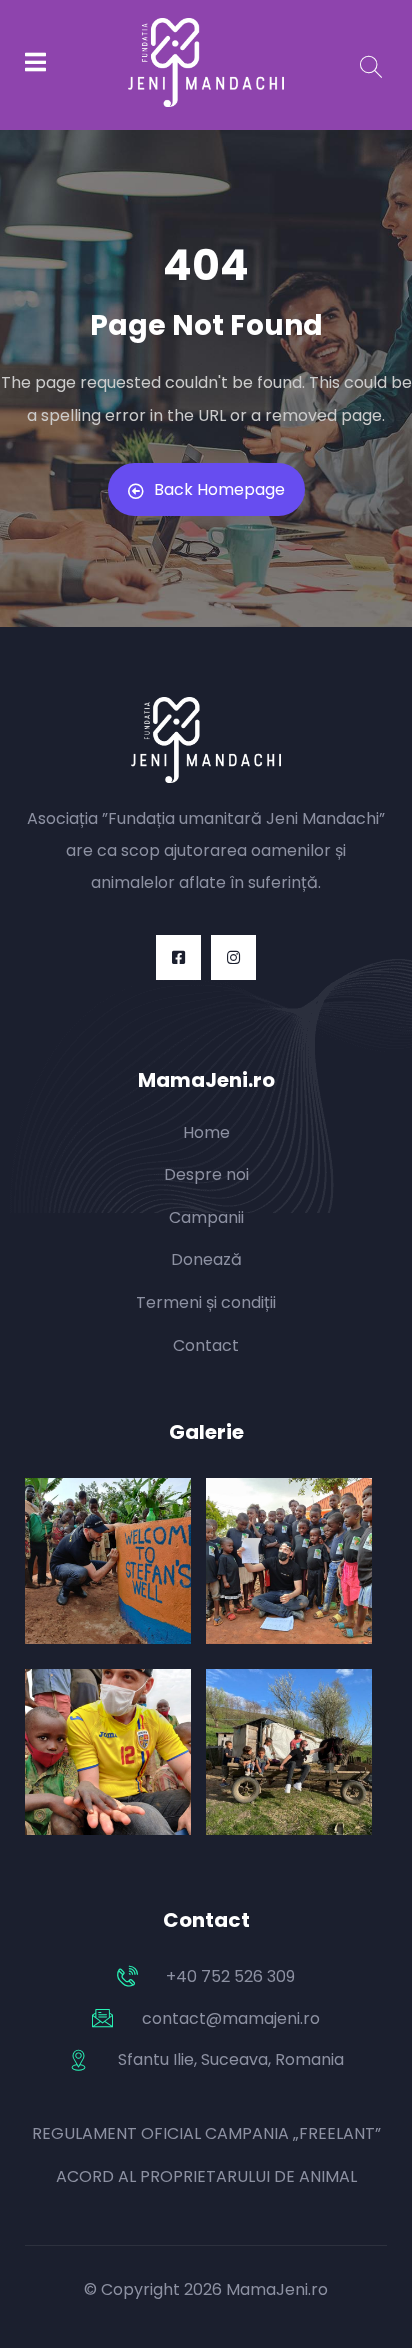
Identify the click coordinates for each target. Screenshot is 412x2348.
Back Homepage (219, 489)
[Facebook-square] (178, 957)
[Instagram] (233, 957)
